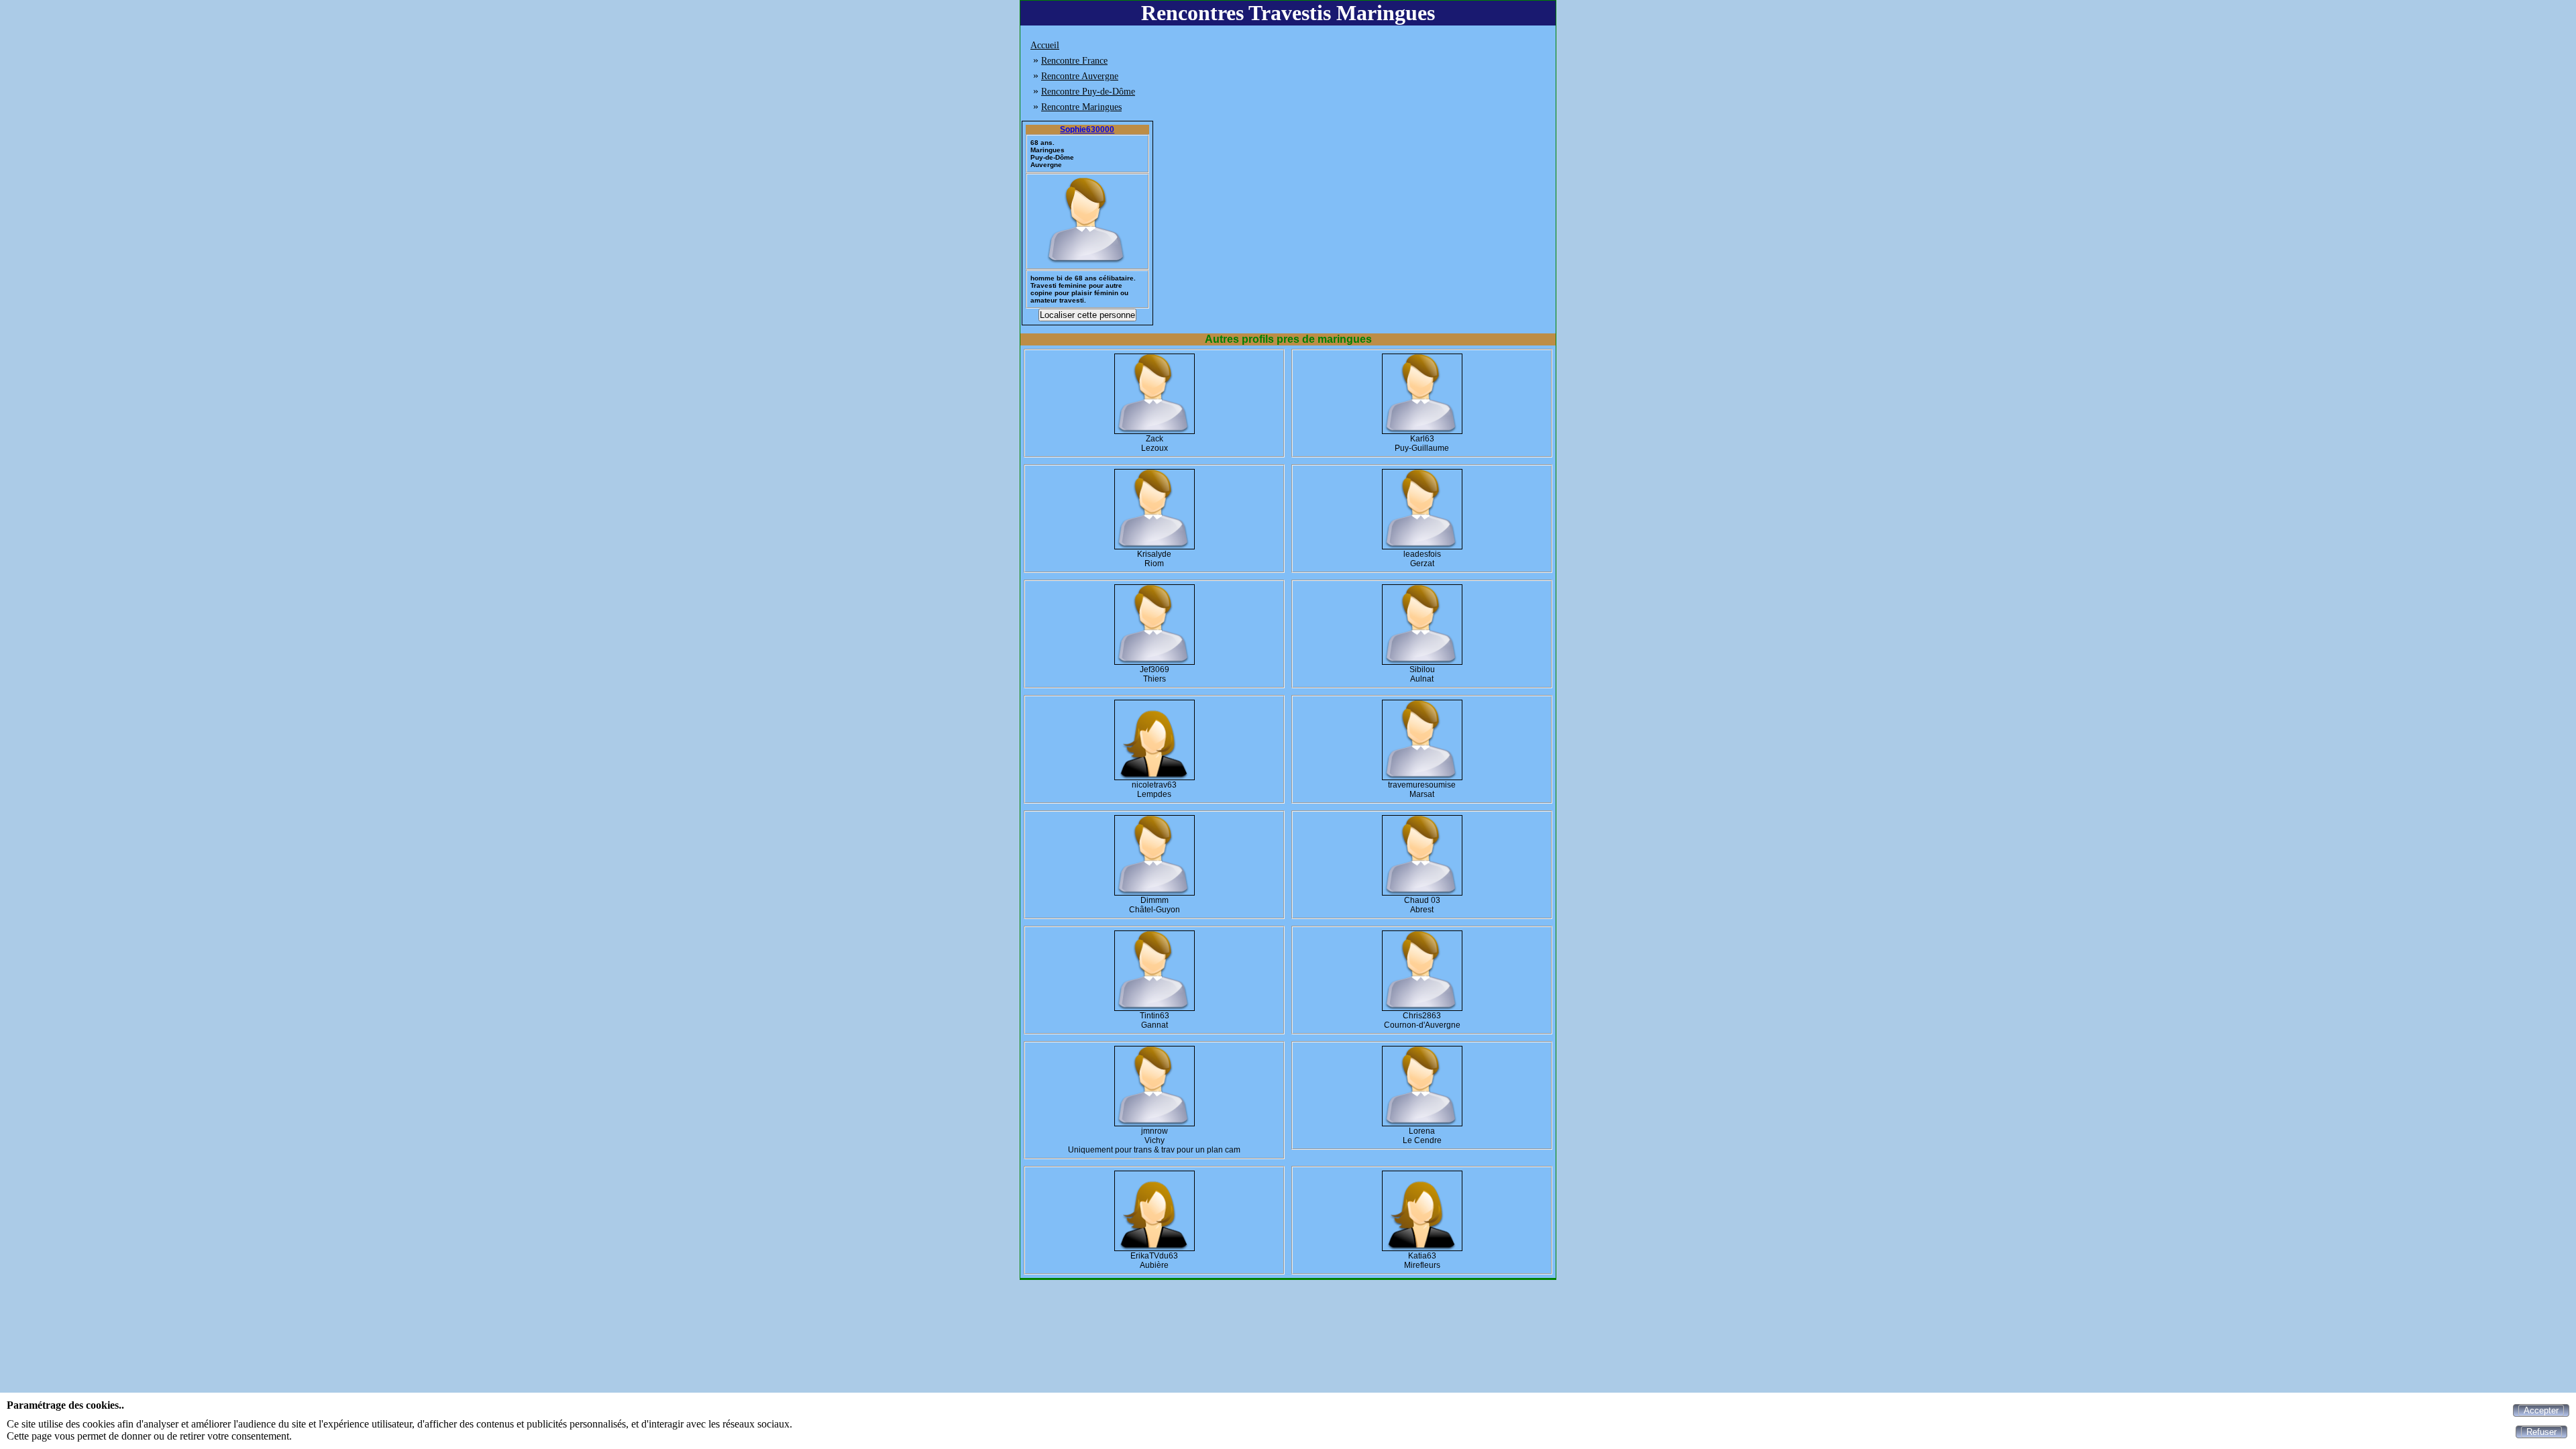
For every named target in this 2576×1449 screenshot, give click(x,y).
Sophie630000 (1087, 129)
